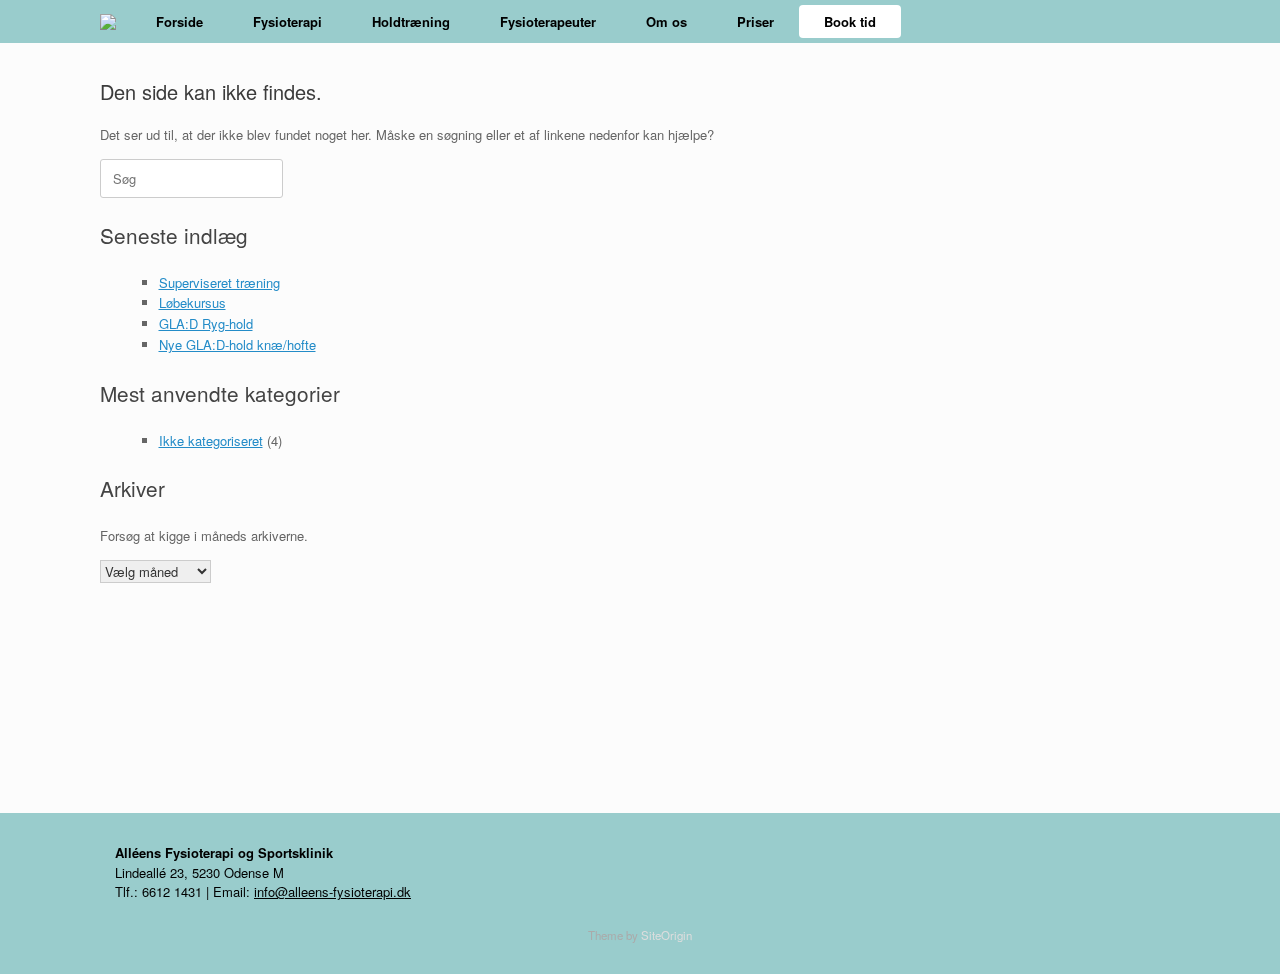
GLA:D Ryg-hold (206, 323)
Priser (755, 21)
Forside (179, 21)
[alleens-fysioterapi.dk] (108, 22)
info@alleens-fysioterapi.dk (332, 891)
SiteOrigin (666, 935)
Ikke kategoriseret (211, 440)
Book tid (850, 21)
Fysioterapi (287, 21)
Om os (666, 21)
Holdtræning (411, 21)
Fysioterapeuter (548, 21)
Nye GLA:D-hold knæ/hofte (237, 344)
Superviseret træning (219, 282)
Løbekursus (192, 302)
